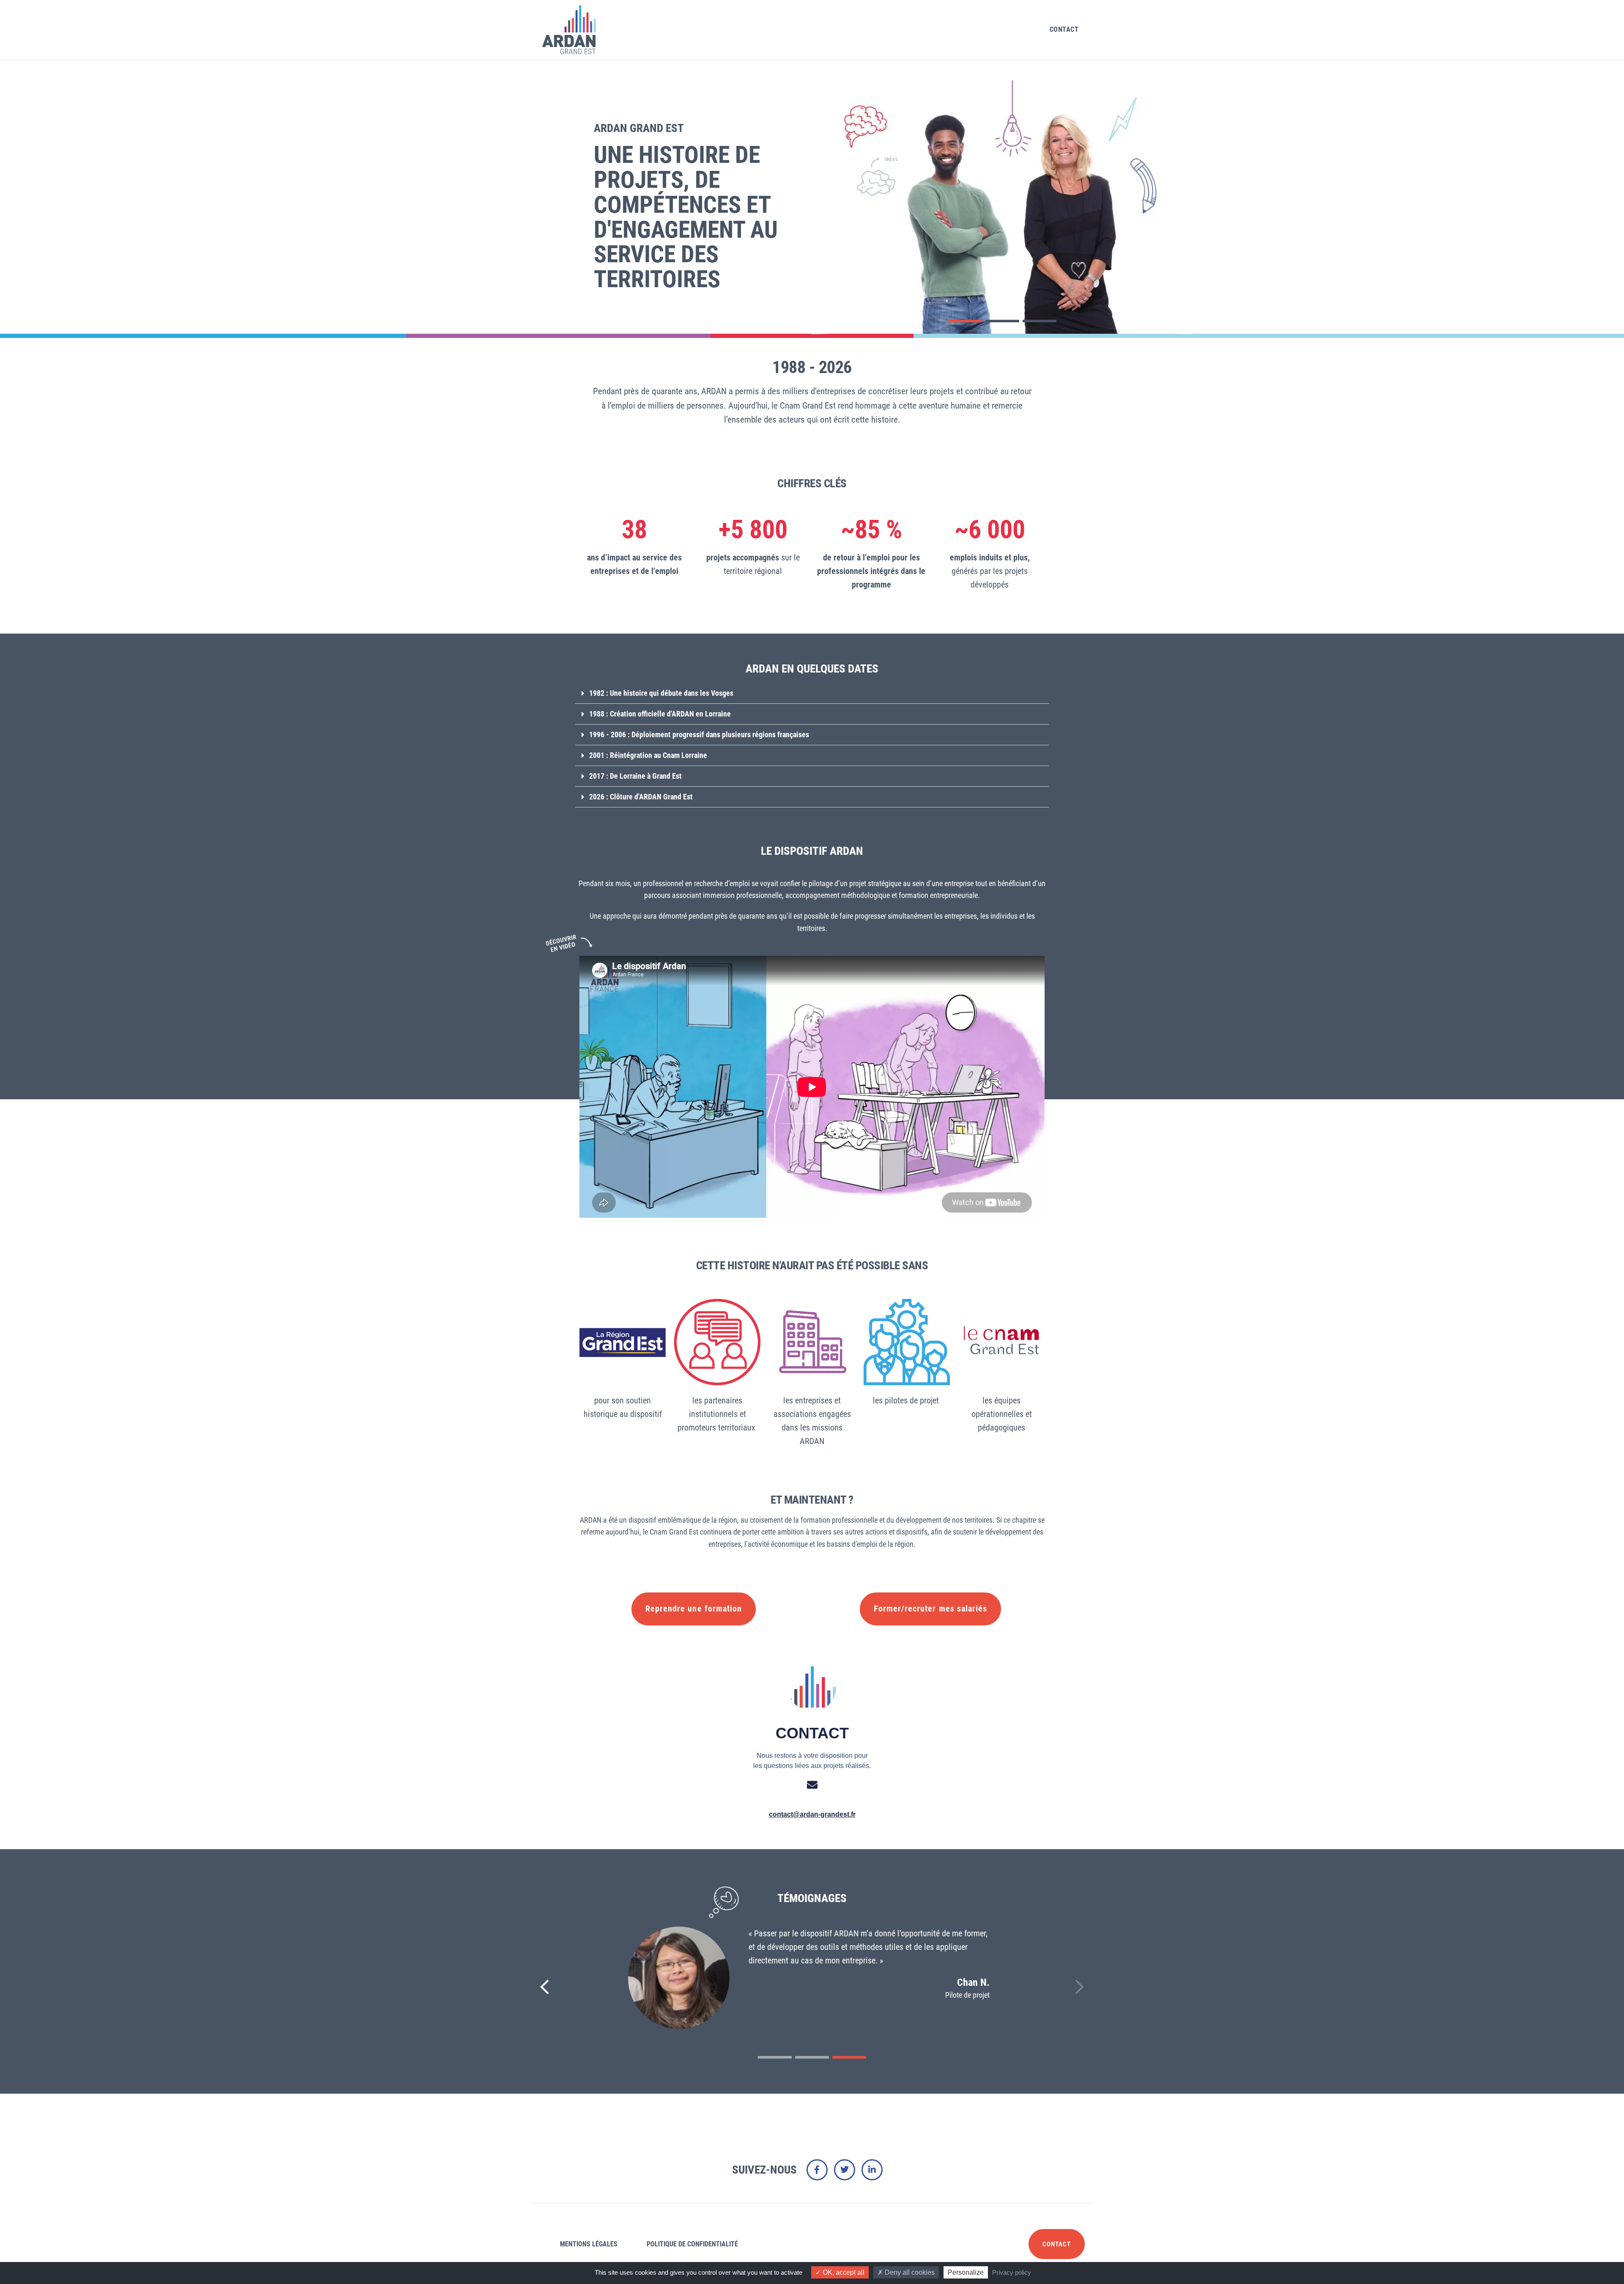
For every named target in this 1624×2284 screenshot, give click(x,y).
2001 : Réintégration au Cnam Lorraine (648, 755)
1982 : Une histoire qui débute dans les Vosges (661, 693)
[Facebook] (817, 2170)
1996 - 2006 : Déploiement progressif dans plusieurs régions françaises (699, 734)
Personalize (966, 2272)
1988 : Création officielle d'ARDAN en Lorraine (660, 714)
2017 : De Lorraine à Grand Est (635, 776)
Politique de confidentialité (692, 2244)
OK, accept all (843, 2272)
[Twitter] (845, 2170)
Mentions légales (589, 2244)
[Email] (812, 1785)
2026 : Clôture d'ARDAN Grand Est (641, 797)
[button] (965, 321)
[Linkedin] (872, 2170)
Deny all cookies (909, 2272)
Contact (1064, 29)
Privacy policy (1012, 2272)
